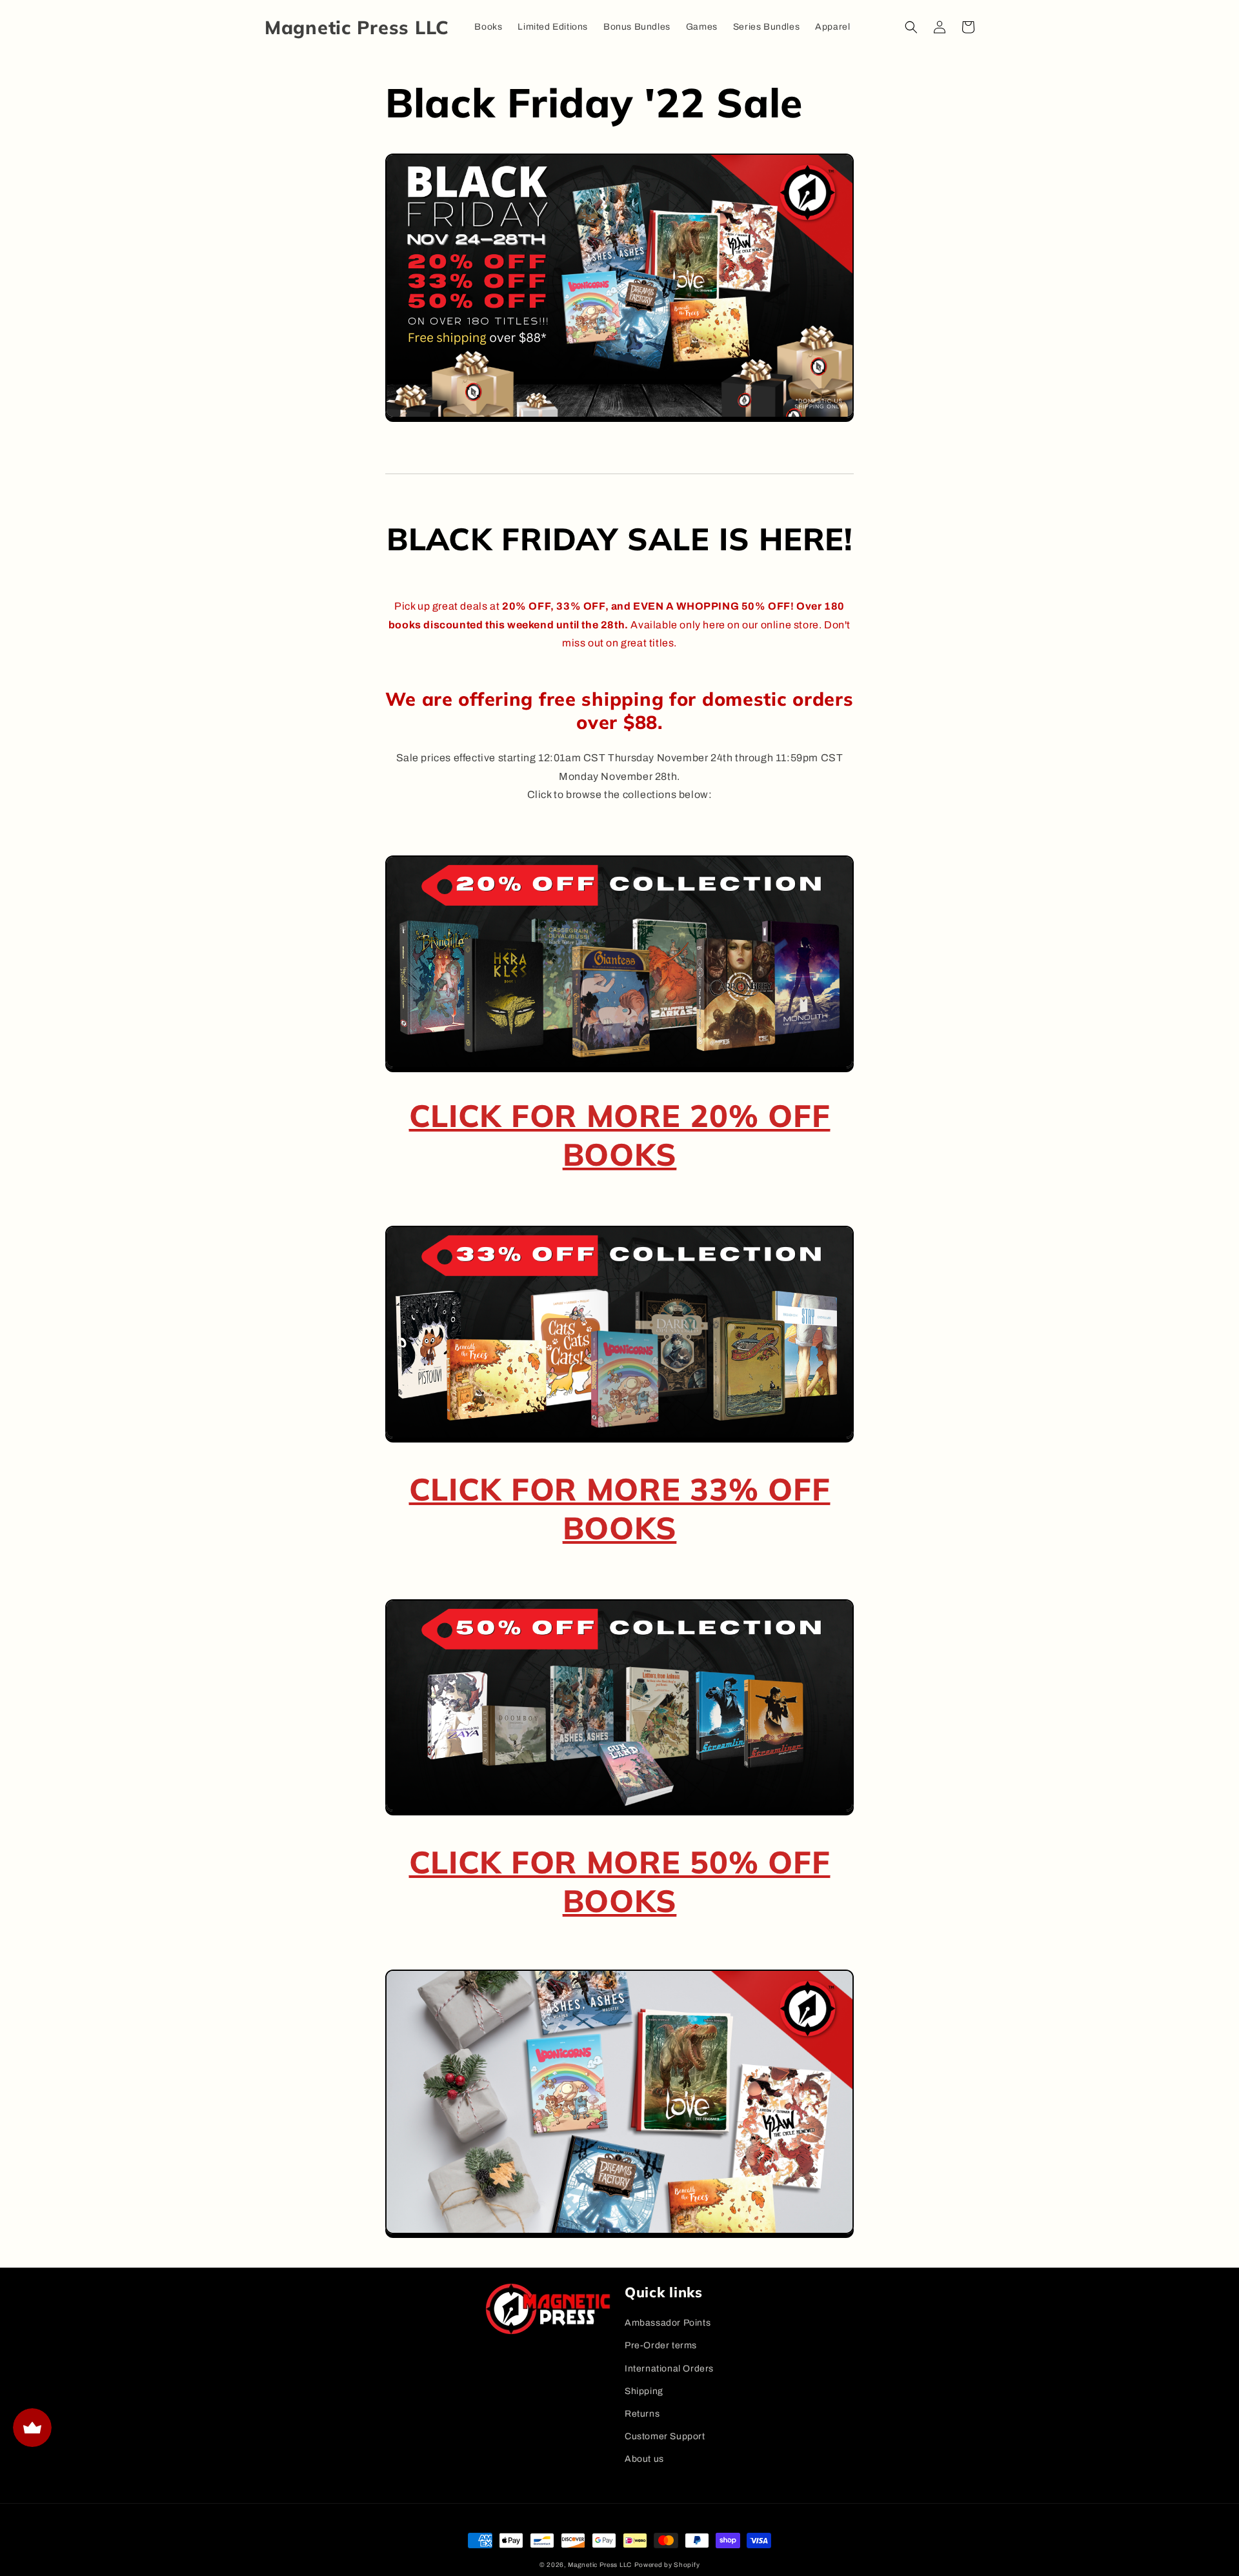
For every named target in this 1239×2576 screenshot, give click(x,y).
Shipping (644, 2391)
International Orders (669, 2369)
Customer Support (665, 2436)
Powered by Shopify (667, 2565)
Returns (642, 2414)
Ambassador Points (668, 2323)
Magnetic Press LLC (600, 2565)
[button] (911, 27)
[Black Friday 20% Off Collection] (619, 1067)
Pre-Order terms (661, 2345)
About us (644, 2459)
